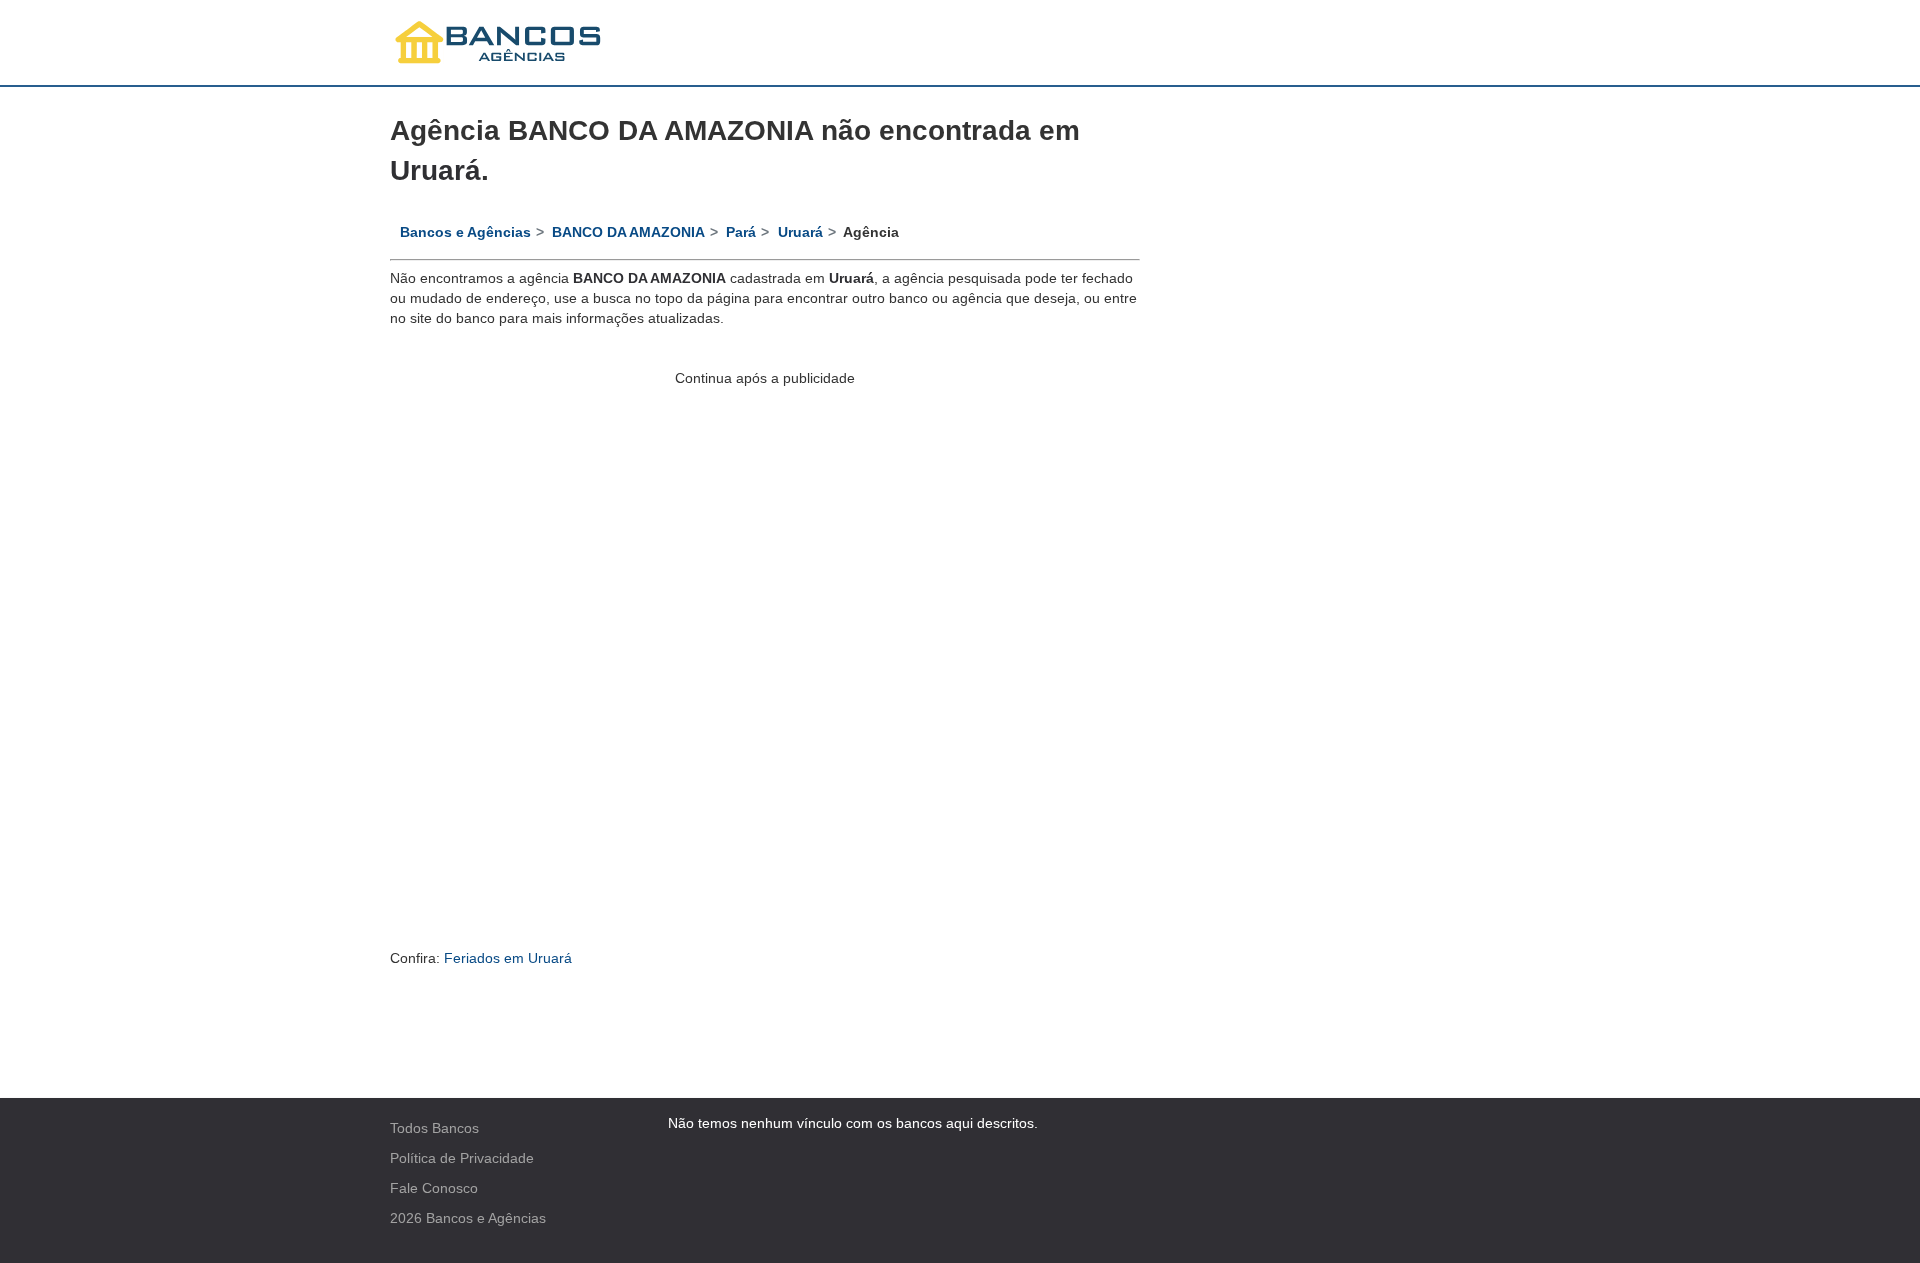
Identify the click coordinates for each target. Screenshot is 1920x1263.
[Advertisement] (765, 528)
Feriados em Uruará (508, 958)
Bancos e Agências (486, 1218)
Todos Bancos (434, 1128)
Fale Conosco (434, 1188)
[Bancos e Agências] (499, 42)
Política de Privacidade (462, 1158)
